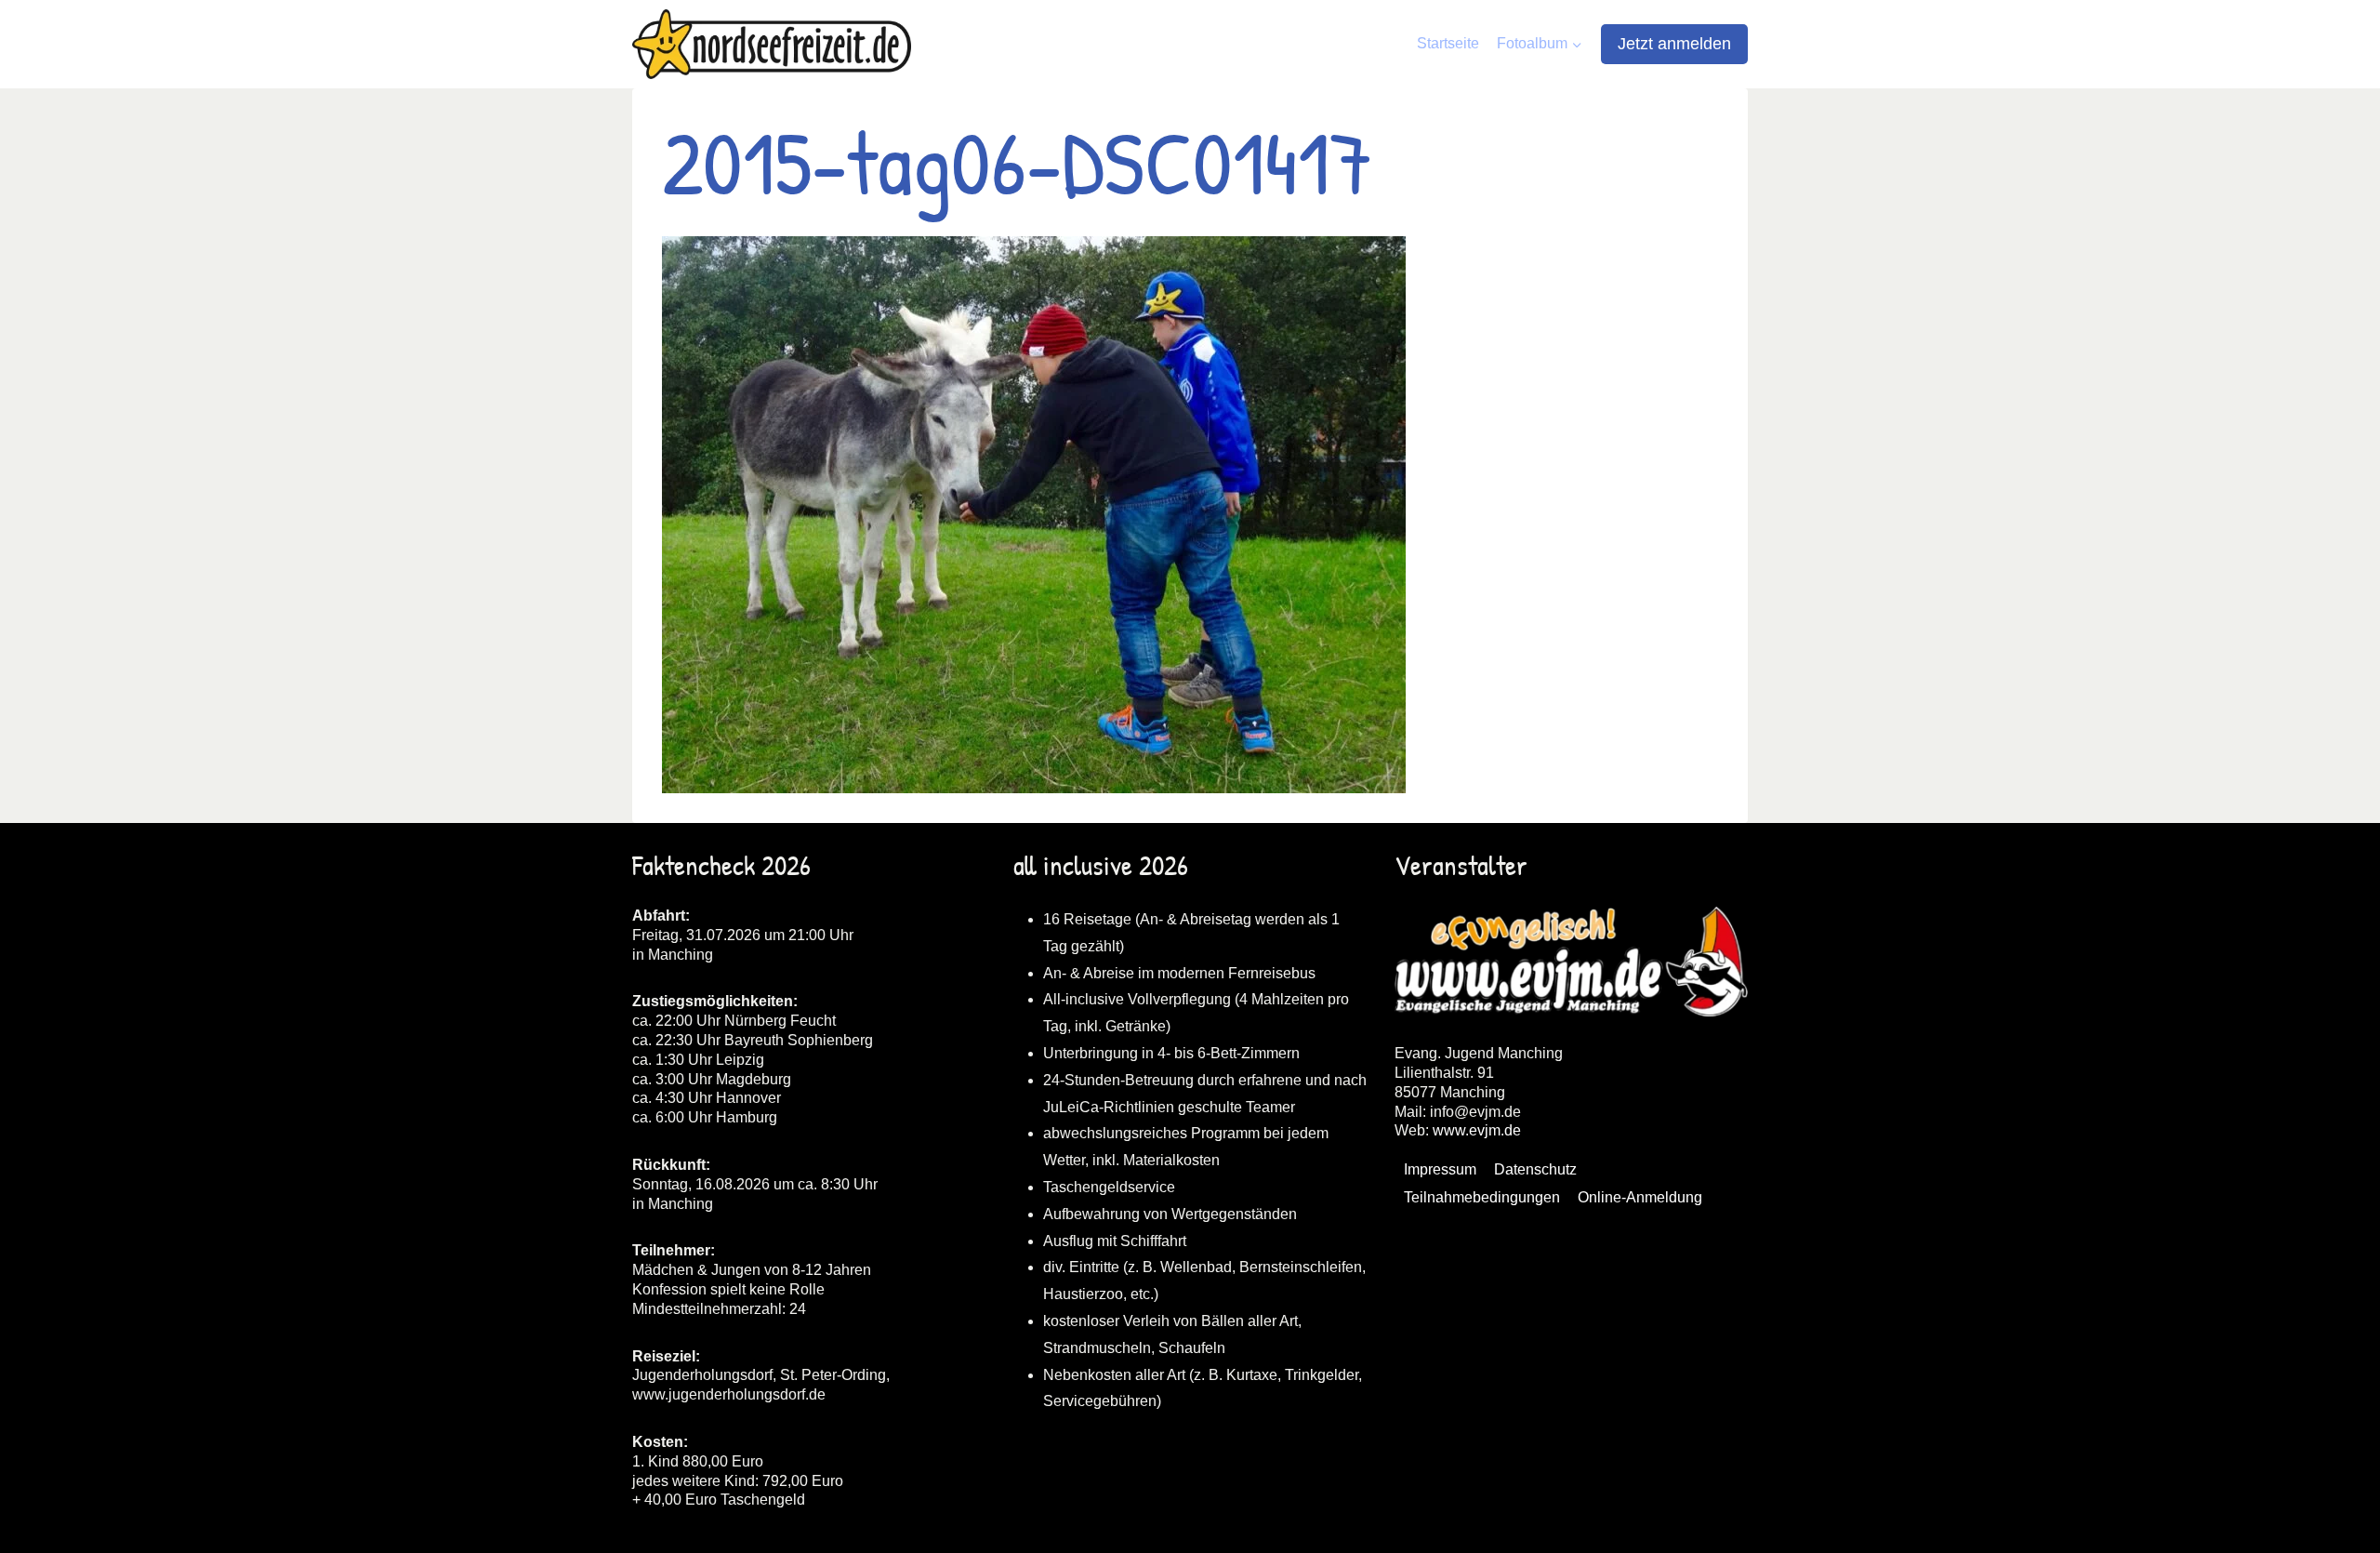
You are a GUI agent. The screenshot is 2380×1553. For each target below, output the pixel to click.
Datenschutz (1535, 1169)
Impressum (1440, 1169)
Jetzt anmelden (1674, 44)
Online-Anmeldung (1640, 1197)
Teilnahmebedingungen (1482, 1197)
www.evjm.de (1477, 1130)
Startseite (1448, 43)
